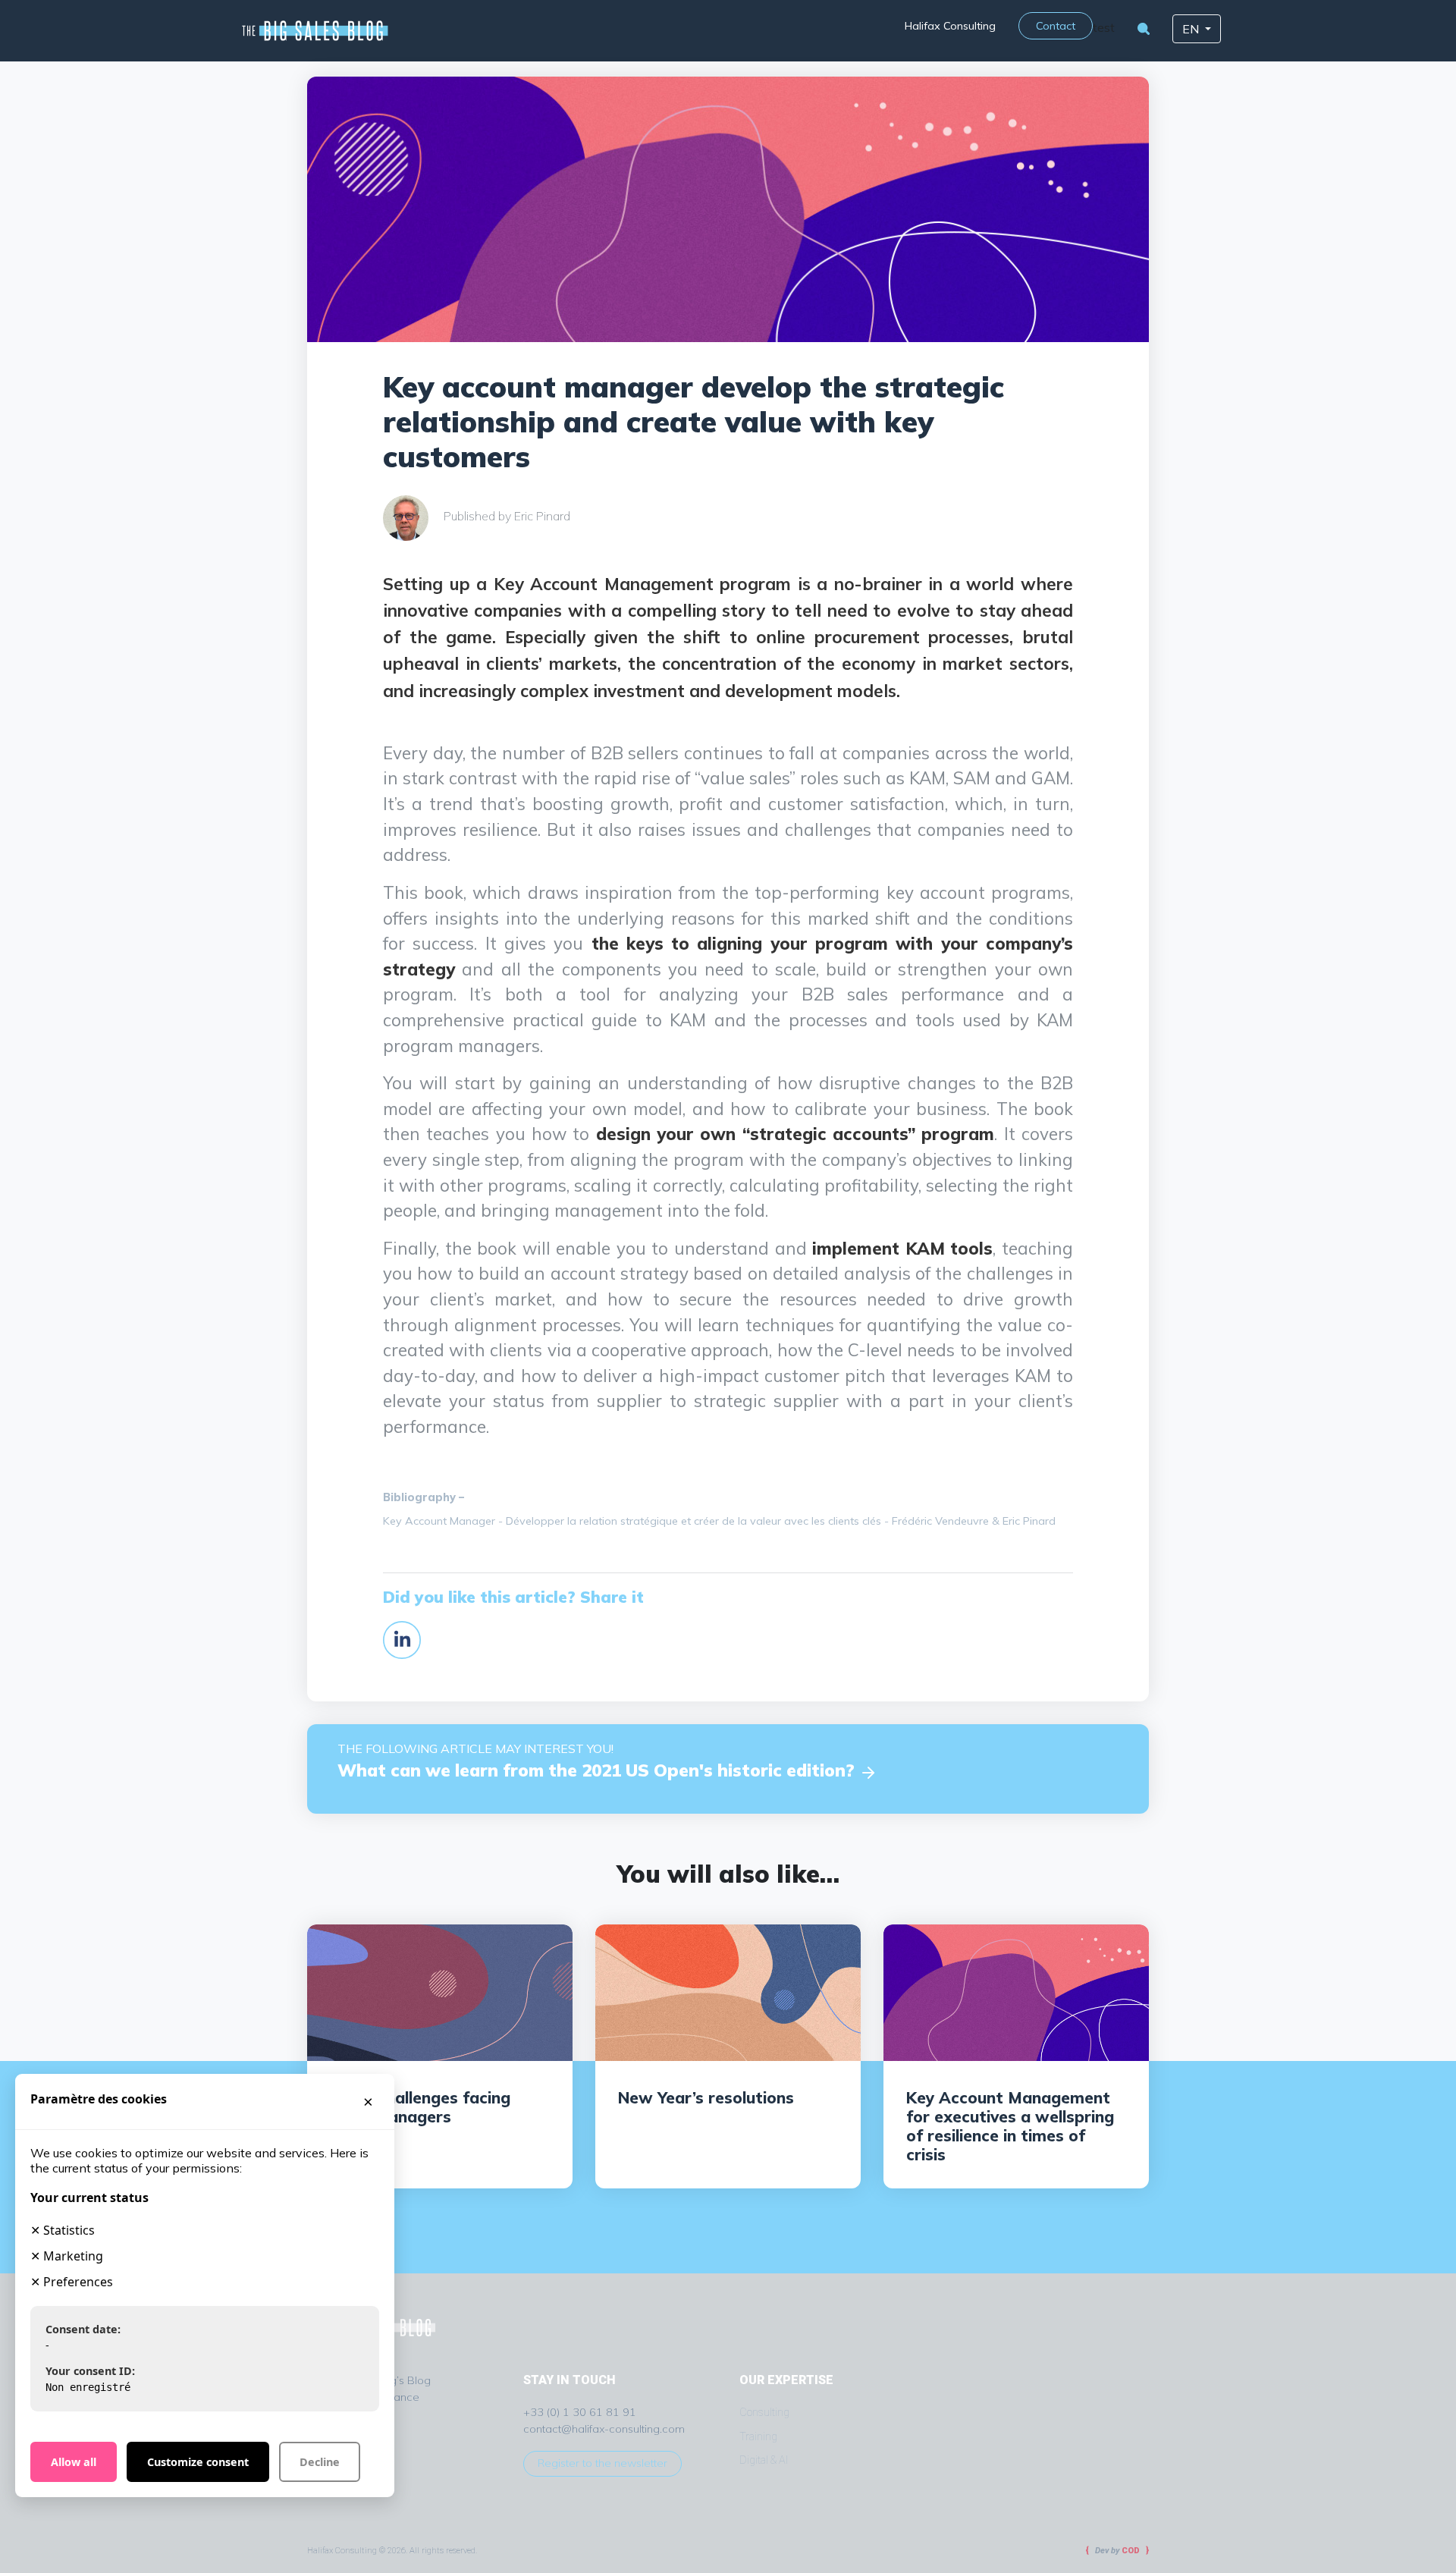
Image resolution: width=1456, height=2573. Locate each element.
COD (1131, 2551)
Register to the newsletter (602, 2463)
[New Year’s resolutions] (728, 1991)
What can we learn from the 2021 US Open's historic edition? (598, 1770)
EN (1192, 29)
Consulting (764, 2413)
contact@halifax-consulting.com (604, 2429)
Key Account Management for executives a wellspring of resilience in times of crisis (1010, 2126)
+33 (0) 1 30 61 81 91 (580, 2412)
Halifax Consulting (950, 26)
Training (758, 2437)
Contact (1056, 26)
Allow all (74, 2462)
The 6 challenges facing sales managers (420, 2107)
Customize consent (198, 2462)
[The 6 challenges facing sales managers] (440, 1991)
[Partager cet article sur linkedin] (402, 1638)
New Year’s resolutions (706, 2097)
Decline (320, 2462)
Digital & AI (764, 2460)
